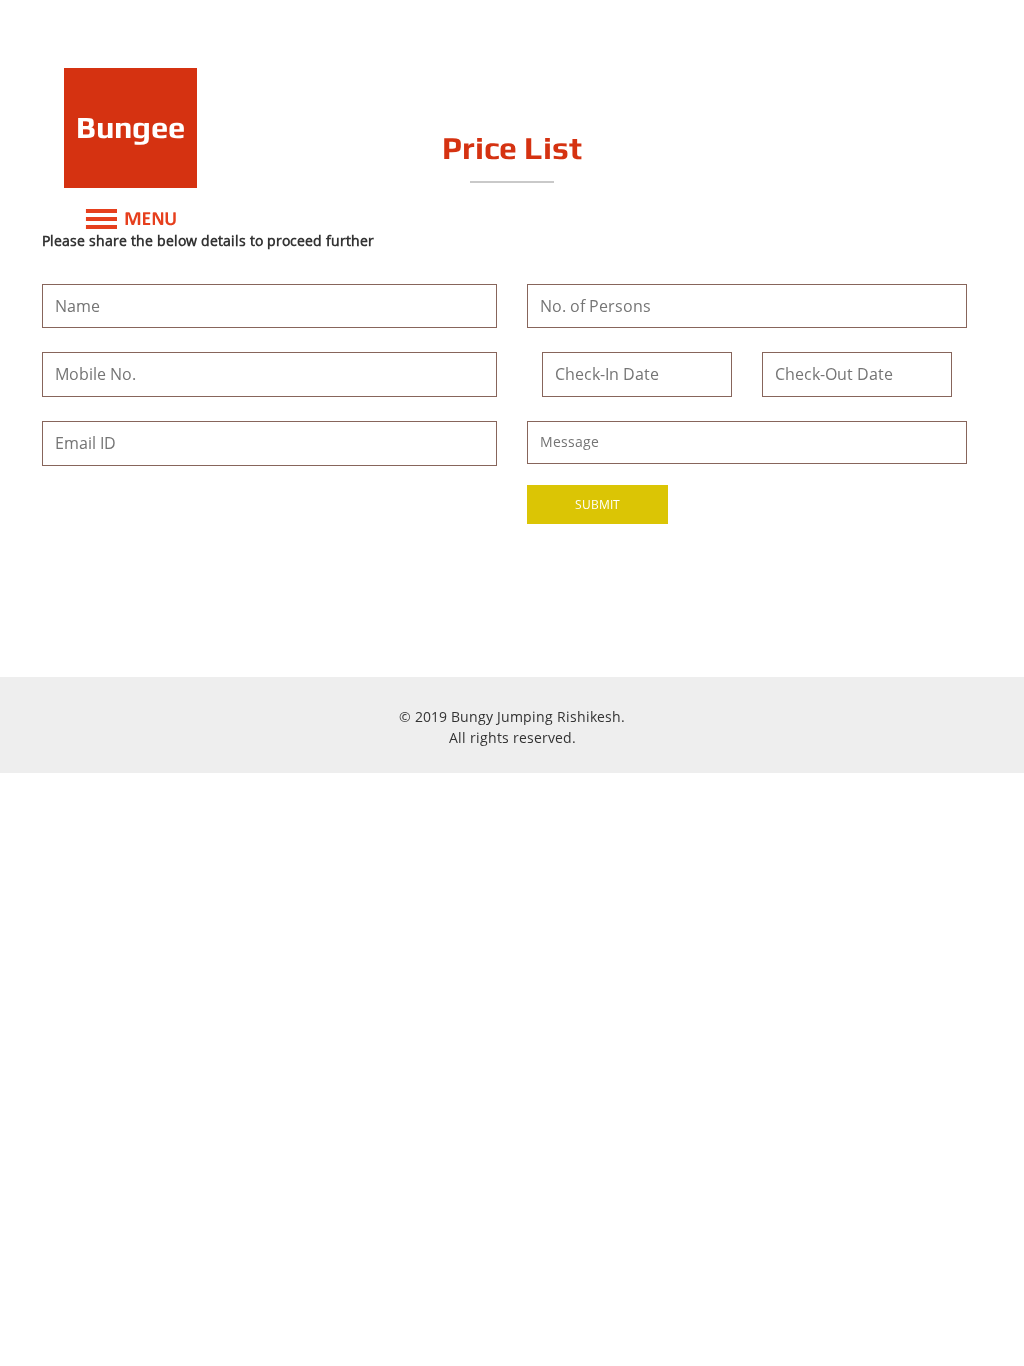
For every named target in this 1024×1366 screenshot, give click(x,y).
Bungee (130, 127)
